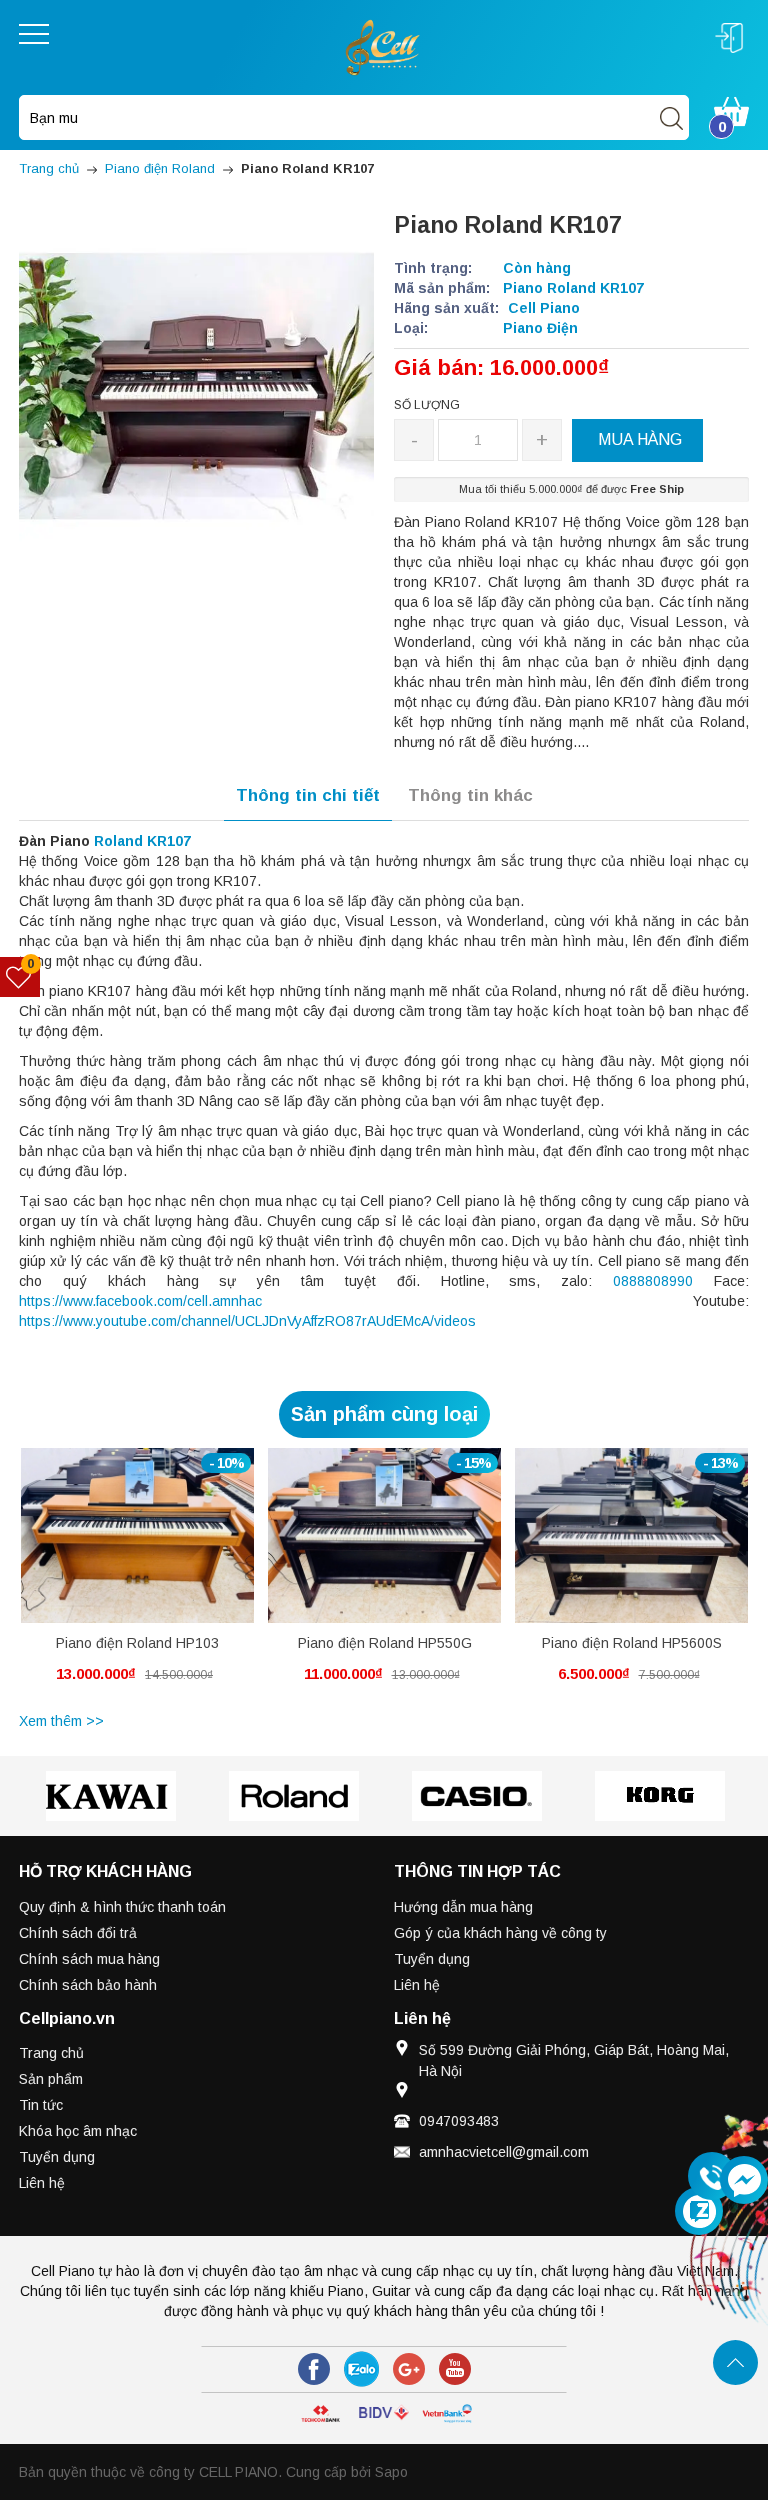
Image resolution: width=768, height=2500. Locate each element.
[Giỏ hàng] (731, 110)
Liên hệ (417, 1985)
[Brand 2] (110, 1796)
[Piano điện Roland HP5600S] (631, 1535)
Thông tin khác (470, 795)
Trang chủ (51, 2053)
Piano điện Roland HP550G (385, 1643)
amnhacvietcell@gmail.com (504, 2152)
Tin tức (41, 2105)
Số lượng (427, 405)
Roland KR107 (142, 841)
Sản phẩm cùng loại (384, 1414)
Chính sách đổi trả (78, 1933)
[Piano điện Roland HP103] (137, 1535)
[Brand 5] (659, 1796)
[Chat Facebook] (744, 2180)
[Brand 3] (293, 1796)
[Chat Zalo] (699, 2211)
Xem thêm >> (61, 1721)
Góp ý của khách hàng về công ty (500, 1933)
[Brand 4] (476, 1796)
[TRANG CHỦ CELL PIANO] (384, 46)
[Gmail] (409, 2369)
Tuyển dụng (432, 1959)
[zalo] (361, 2369)
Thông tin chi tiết (308, 795)
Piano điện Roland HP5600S (632, 1643)
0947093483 (459, 2121)
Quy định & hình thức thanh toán (122, 1907)
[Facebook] (314, 2369)
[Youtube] (455, 2369)
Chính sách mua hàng (89, 1959)
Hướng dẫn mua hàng (463, 1907)
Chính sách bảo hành (88, 1985)
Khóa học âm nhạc (78, 2131)
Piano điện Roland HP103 (137, 1643)
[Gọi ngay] (712, 2177)
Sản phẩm (51, 2079)
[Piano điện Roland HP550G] (384, 1535)
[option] (137, 1577)
